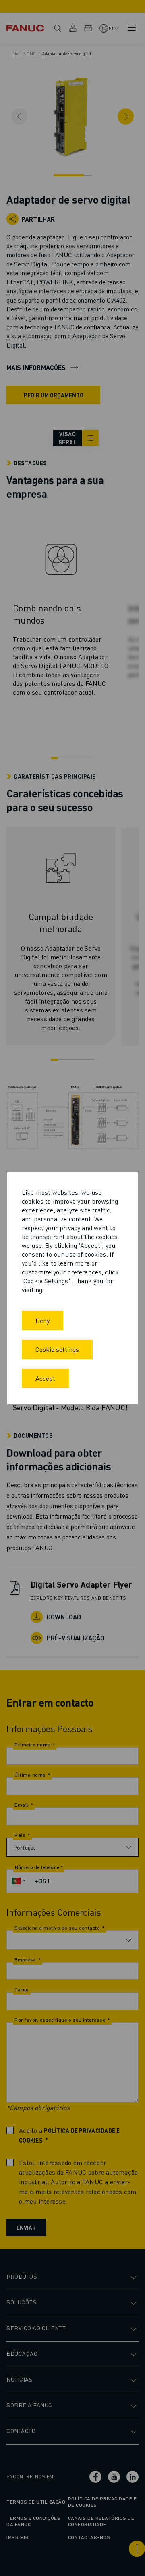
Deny (42, 1320)
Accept (45, 1378)
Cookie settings (57, 1349)
